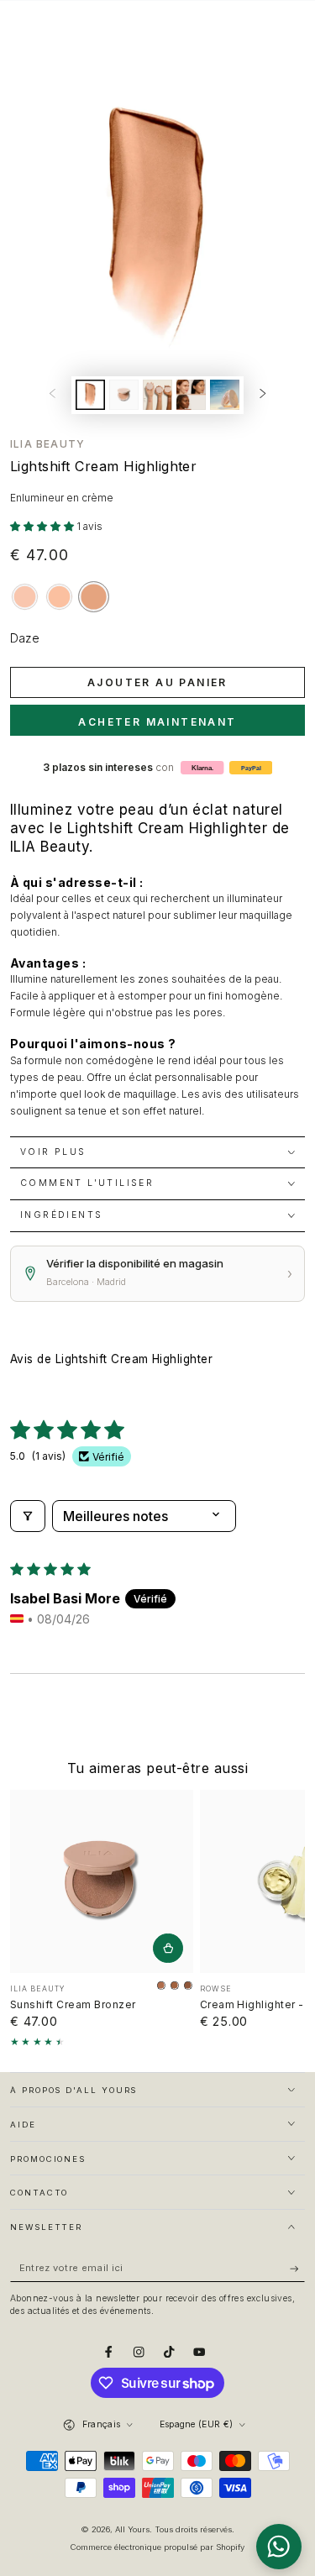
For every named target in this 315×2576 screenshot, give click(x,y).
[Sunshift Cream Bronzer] (102, 1881)
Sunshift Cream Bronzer (73, 2004)
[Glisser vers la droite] (263, 395)
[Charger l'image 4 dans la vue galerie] (191, 395)
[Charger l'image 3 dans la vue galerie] (157, 395)
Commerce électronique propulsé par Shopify (157, 2547)
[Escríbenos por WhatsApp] (279, 2547)
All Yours (132, 2529)
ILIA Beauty (47, 444)
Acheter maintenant (157, 722)
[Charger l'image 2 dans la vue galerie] (124, 395)
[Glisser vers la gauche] (52, 395)
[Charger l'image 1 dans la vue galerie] (90, 395)
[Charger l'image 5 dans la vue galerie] (225, 395)
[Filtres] (28, 1516)
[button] (43, 526)
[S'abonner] (297, 2268)
